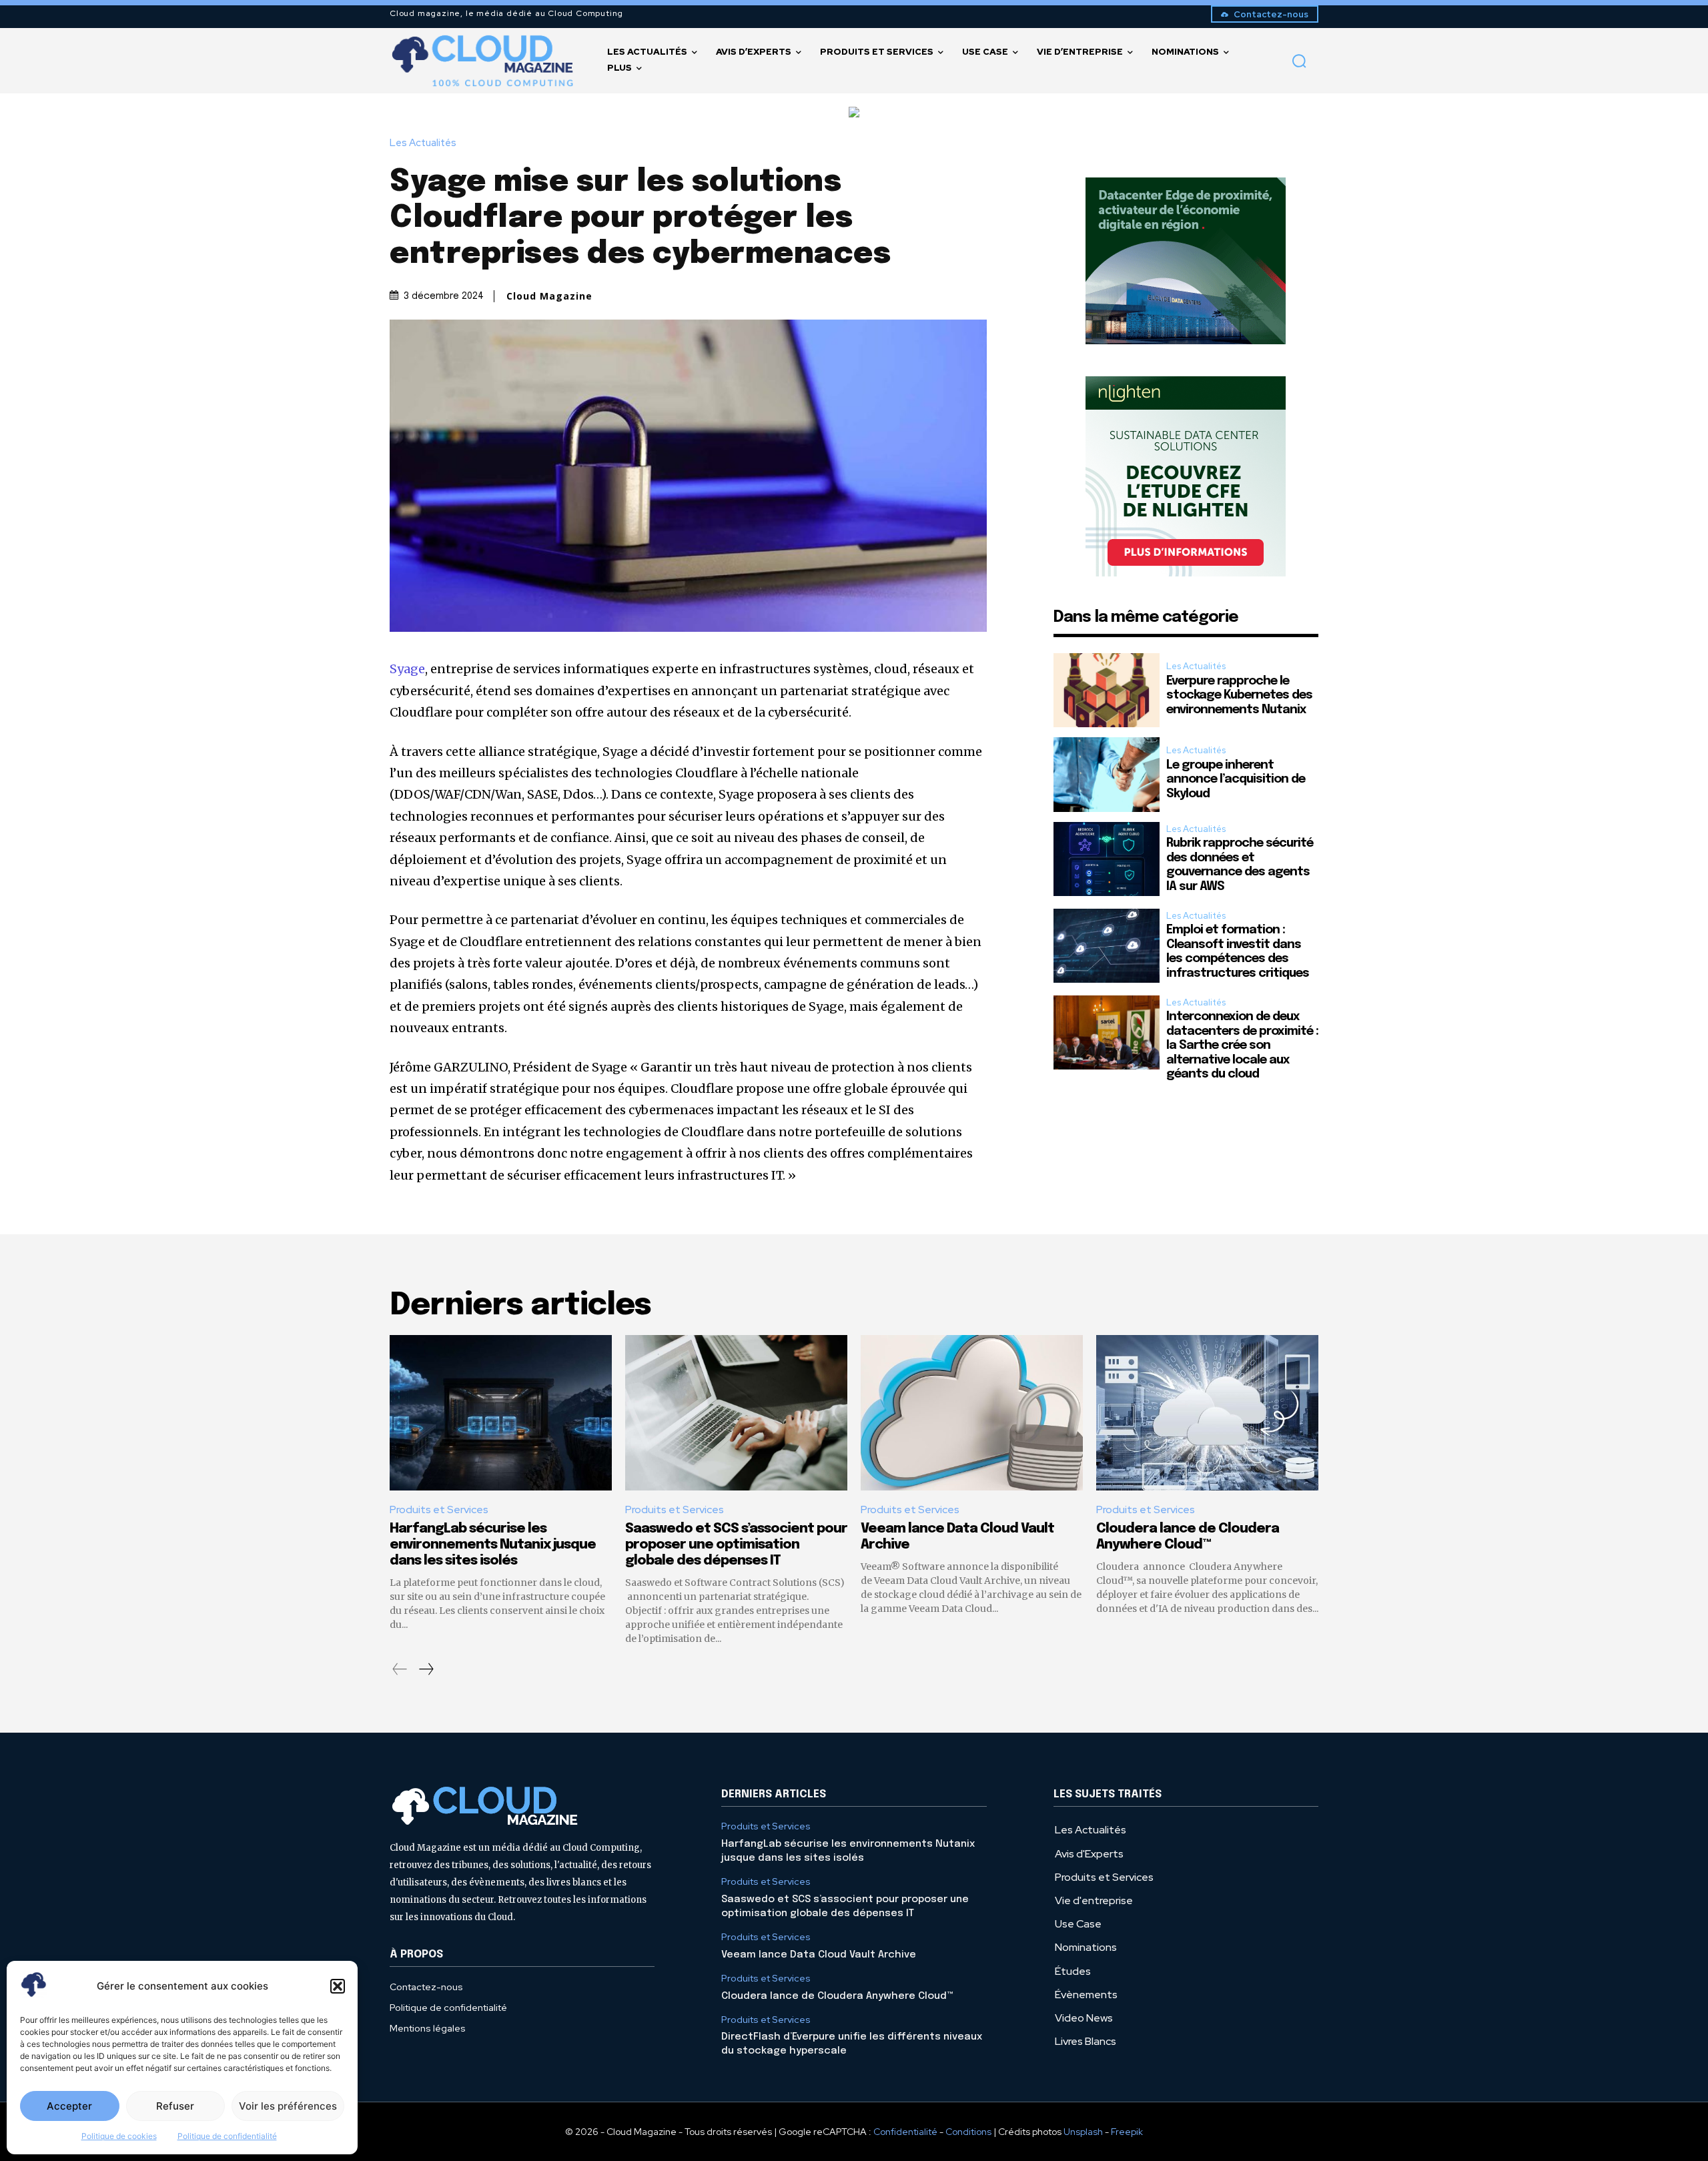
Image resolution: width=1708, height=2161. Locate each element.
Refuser (175, 2106)
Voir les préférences (288, 2106)
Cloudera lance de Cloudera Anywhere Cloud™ (837, 1996)
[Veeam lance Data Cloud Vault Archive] (972, 1413)
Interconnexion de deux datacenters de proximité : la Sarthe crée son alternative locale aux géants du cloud (1242, 1045)
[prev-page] (400, 1669)
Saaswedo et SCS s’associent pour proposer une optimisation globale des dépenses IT (736, 1545)
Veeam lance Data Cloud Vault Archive (819, 1955)
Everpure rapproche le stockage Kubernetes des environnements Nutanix (1239, 696)
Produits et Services (439, 1509)
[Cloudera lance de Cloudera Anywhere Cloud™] (1207, 1413)
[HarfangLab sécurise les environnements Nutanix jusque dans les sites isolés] (501, 1413)
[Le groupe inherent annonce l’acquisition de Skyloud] (1107, 774)
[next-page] (426, 1669)
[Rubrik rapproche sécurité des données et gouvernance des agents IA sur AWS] (1107, 859)
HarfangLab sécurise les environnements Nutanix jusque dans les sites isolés (493, 1545)
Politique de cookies (119, 2136)
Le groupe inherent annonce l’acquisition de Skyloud (1236, 780)
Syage (407, 669)
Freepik (1127, 2132)
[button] (338, 1986)
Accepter (69, 2106)
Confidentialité (905, 2132)
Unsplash (1083, 2132)
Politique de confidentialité (227, 2136)
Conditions (968, 2132)
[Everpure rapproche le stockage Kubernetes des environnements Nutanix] (1107, 690)
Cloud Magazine (549, 296)
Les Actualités (423, 143)
